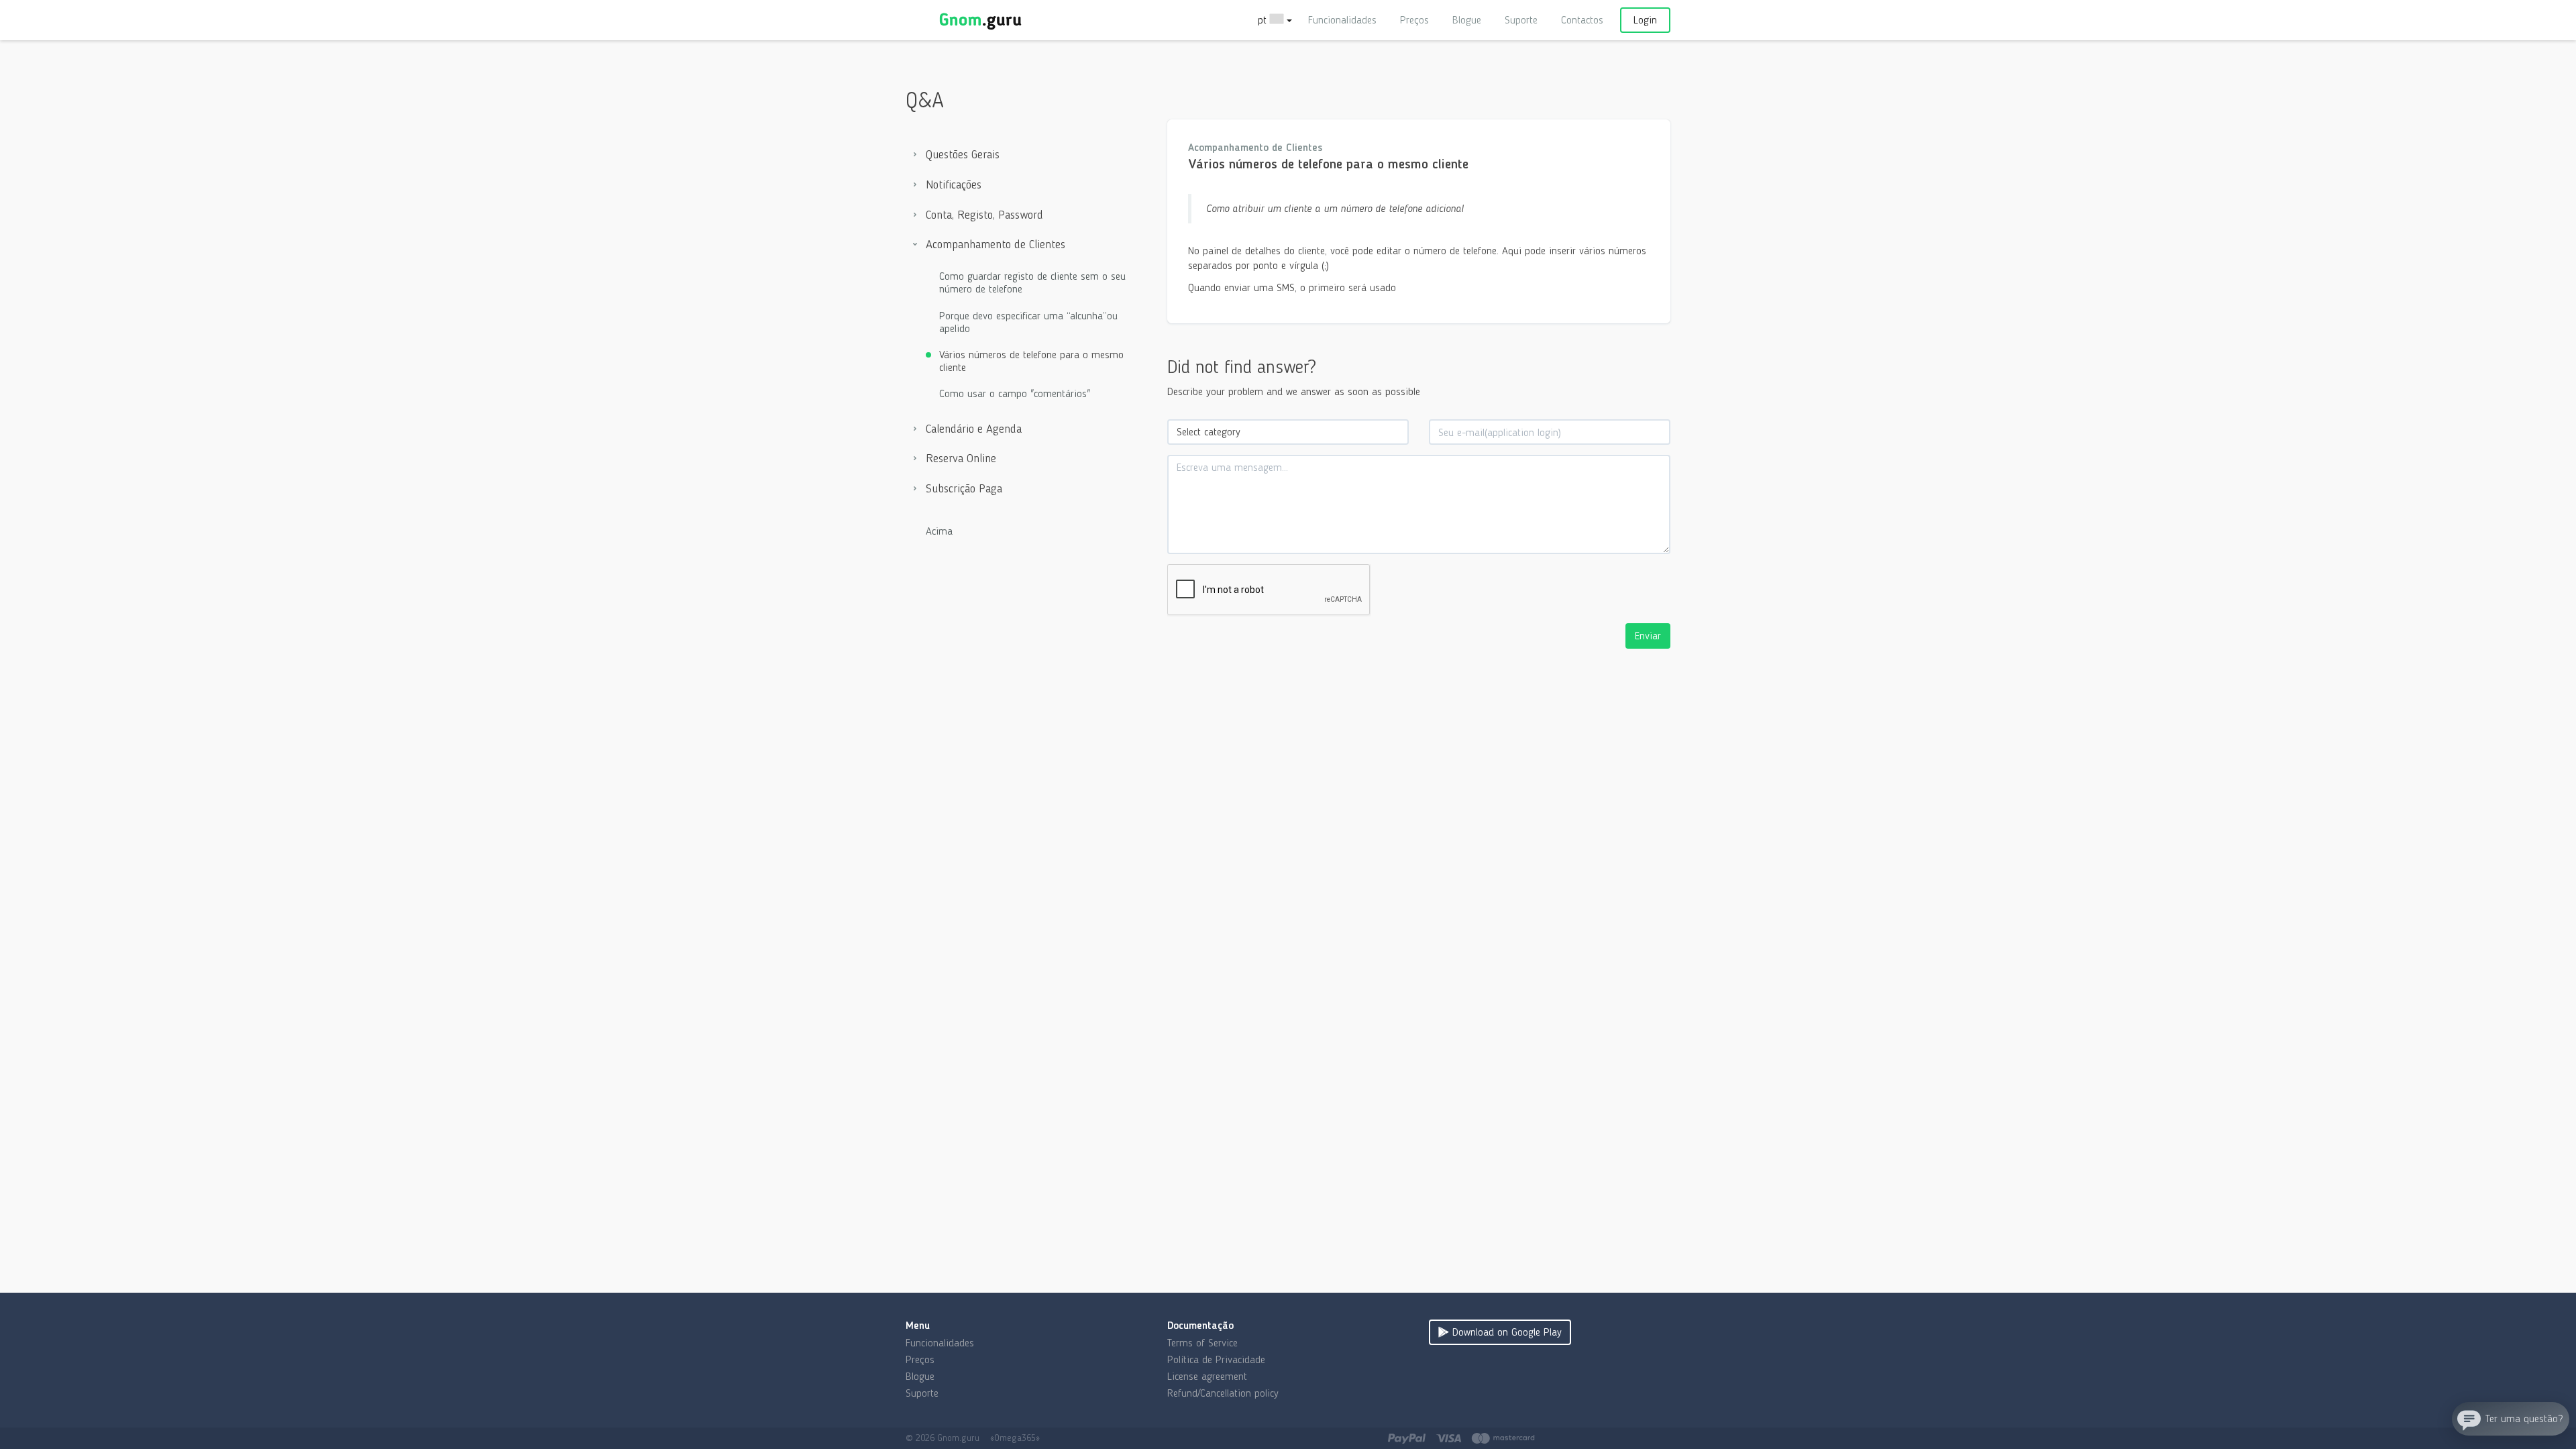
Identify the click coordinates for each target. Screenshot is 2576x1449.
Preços (1414, 20)
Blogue (1467, 20)
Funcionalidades (1342, 20)
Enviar (1648, 636)
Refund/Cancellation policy (1223, 1393)
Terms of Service (1202, 1343)
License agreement (1207, 1376)
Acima (939, 531)
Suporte (1521, 20)
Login (1645, 20)
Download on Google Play (1505, 1332)
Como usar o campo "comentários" (1015, 393)
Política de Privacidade (1216, 1359)
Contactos (1582, 20)
